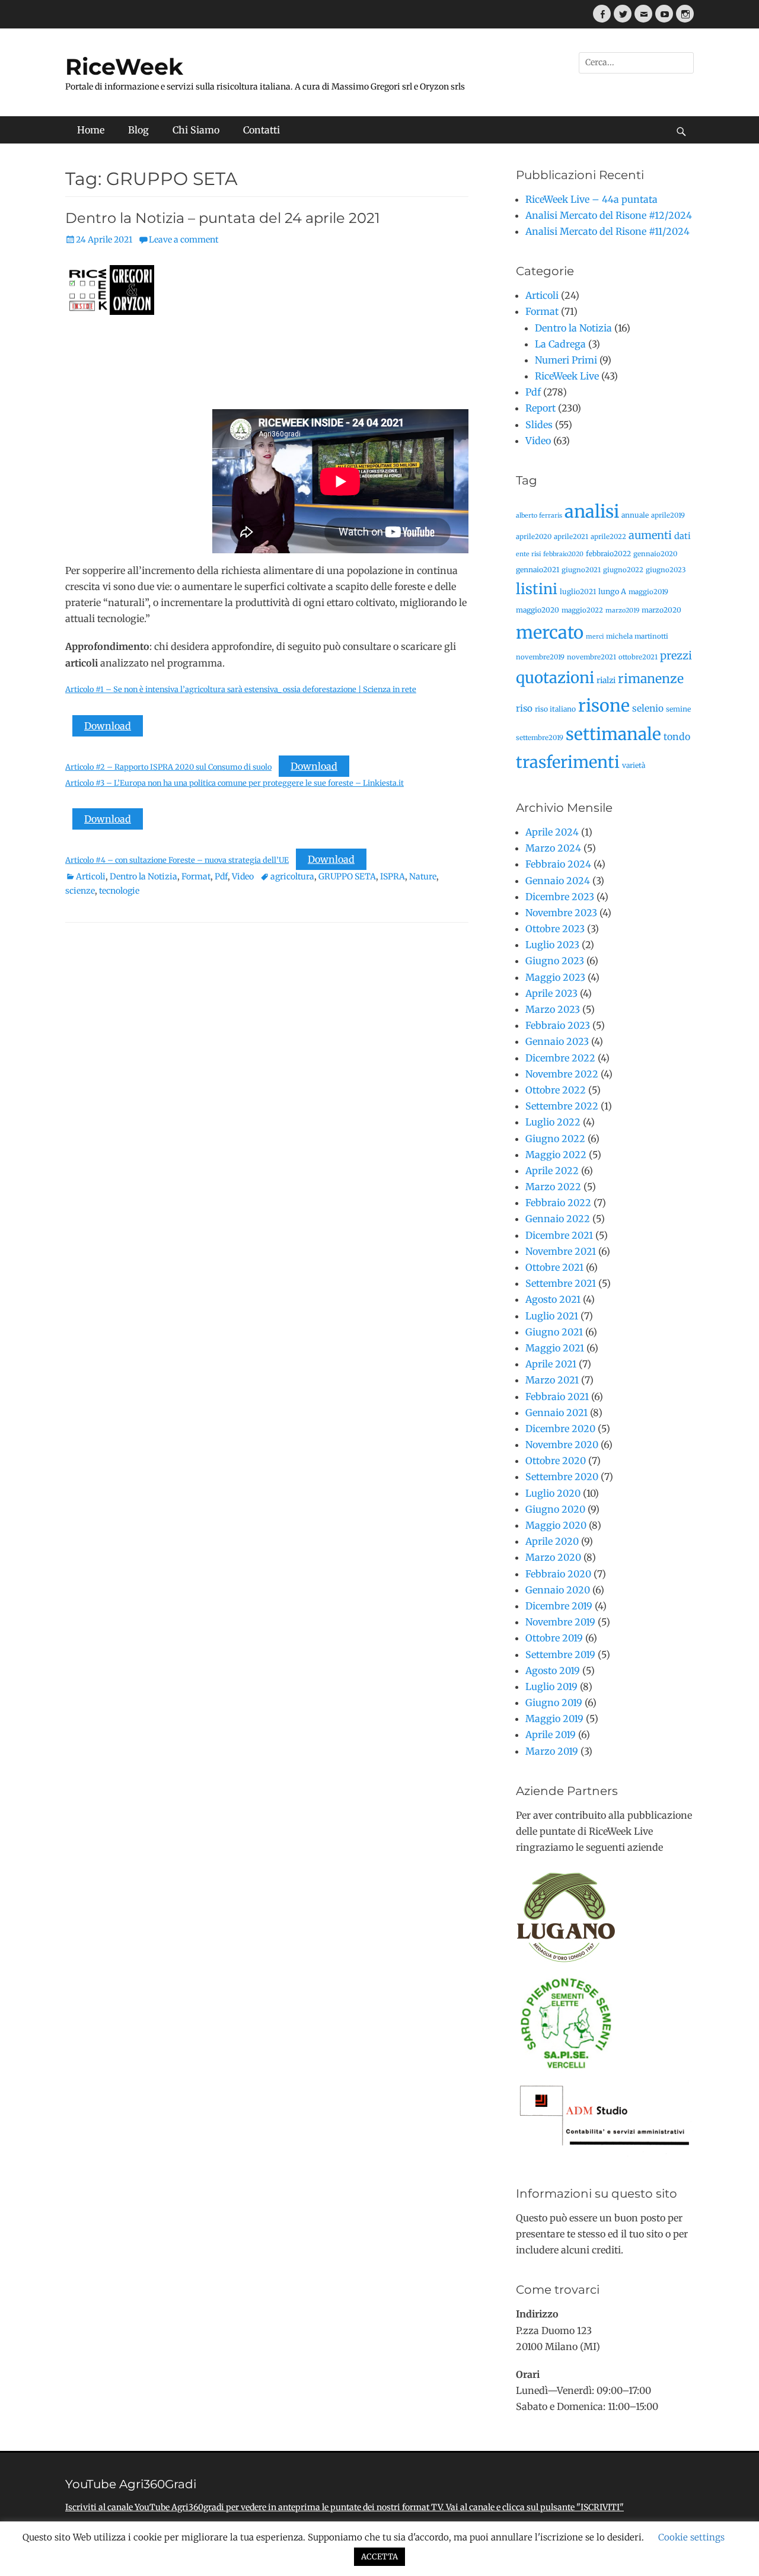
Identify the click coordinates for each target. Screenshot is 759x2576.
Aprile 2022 (552, 1171)
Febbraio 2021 (557, 1397)
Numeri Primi (566, 360)
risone (604, 706)
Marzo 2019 (552, 1751)
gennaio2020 (655, 554)
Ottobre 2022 (556, 1090)
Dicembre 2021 (559, 1235)
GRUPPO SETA (347, 876)
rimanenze (651, 679)
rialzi (606, 680)
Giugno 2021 (554, 1332)
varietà (634, 765)
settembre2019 (540, 738)
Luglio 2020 (553, 1493)
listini (537, 589)
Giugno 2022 (555, 1139)
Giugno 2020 (555, 1509)
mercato (550, 632)
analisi (592, 511)
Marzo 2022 (553, 1187)
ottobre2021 (638, 657)
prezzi (676, 656)
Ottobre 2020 (556, 1461)
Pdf (221, 876)
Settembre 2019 (560, 1654)
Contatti (261, 130)
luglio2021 (578, 592)
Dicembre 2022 (560, 1058)
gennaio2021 (538, 570)
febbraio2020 (563, 554)
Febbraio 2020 (558, 1574)
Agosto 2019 (553, 1670)
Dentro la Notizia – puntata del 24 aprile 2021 (223, 218)
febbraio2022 (608, 554)
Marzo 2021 (552, 1380)
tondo (677, 737)
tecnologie (119, 891)
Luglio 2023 (552, 945)
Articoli (91, 876)
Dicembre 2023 (560, 897)
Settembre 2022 (562, 1106)
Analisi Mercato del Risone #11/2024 (607, 231)
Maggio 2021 (555, 1348)
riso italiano (555, 709)
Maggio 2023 (555, 977)
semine (678, 709)
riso (524, 708)
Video (243, 876)
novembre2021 (591, 657)
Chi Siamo (196, 130)
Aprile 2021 (551, 1364)
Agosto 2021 (553, 1299)
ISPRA (393, 876)
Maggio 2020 (556, 1525)
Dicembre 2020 (560, 1429)
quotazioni (555, 678)
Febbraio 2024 (558, 864)
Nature (423, 876)
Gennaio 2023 (557, 1041)
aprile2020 (534, 537)
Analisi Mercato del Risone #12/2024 (609, 215)
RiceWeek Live (567, 376)
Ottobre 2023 (555, 929)
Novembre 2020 (562, 1445)
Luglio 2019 (551, 1686)
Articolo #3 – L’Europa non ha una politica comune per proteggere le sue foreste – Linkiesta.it (235, 783)
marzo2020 (661, 610)
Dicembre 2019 (559, 1606)
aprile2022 (608, 537)
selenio (648, 708)
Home (91, 130)
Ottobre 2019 (554, 1638)
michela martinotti (637, 636)
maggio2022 (582, 610)
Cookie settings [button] (691, 2537)
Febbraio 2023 (558, 1025)
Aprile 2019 (551, 1735)
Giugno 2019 (554, 1703)
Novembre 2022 (562, 1074)
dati (683, 536)
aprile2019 (668, 515)
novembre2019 (540, 657)
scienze (80, 891)
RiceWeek (124, 67)
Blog (138, 130)
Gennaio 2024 (558, 881)
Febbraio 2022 (558, 1203)
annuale (635, 515)
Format (196, 876)
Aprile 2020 (552, 1541)
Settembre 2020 (562, 1477)
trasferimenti (568, 762)
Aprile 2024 (552, 832)
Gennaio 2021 (557, 1413)
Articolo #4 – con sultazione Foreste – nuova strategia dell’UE (177, 860)
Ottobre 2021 (554, 1267)
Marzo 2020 (553, 1557)
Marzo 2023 (553, 1009)
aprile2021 (571, 537)
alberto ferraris (539, 516)
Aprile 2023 (551, 993)
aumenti (650, 535)
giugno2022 (623, 570)
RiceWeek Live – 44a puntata (591, 199)
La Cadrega (560, 344)
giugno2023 (666, 570)
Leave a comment (184, 240)
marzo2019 (622, 610)
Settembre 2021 (561, 1283)
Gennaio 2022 (558, 1219)
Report (540, 408)
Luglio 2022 (553, 1122)
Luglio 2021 (552, 1316)
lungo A (612, 592)
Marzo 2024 (553, 848)
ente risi (528, 554)
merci (595, 637)
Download (108, 726)
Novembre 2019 (560, 1622)
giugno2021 (581, 570)
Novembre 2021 (561, 1251)
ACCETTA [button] (379, 2557)
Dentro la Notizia (143, 876)
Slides (539, 425)
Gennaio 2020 (558, 1590)
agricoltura (292, 876)
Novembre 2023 (561, 913)
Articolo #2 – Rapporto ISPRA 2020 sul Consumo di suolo (168, 767)
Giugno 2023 (555, 961)
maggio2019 (648, 592)
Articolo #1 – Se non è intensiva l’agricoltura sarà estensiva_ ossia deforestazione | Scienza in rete (241, 689)
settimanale (613, 734)
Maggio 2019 (554, 1719)
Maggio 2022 (556, 1155)
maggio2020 (538, 610)
